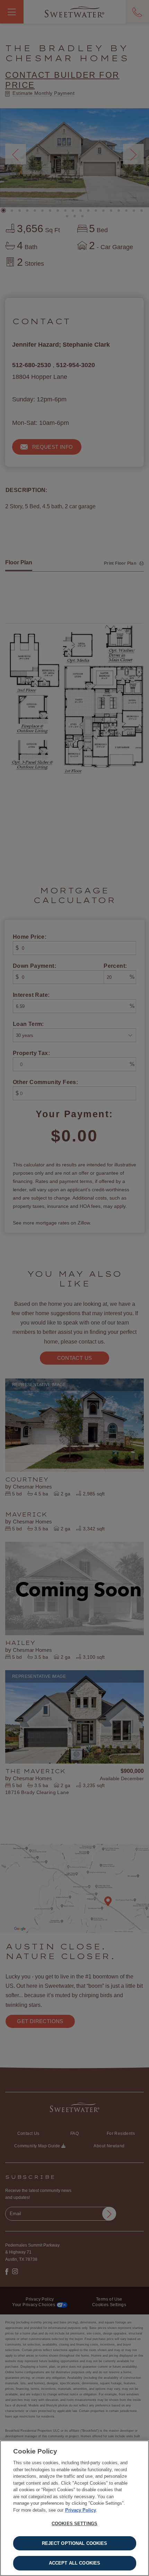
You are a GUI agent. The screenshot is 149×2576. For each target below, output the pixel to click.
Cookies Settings (74, 2524)
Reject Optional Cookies (75, 2543)
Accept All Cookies (74, 2563)
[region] (74, 2508)
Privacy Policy (81, 2510)
